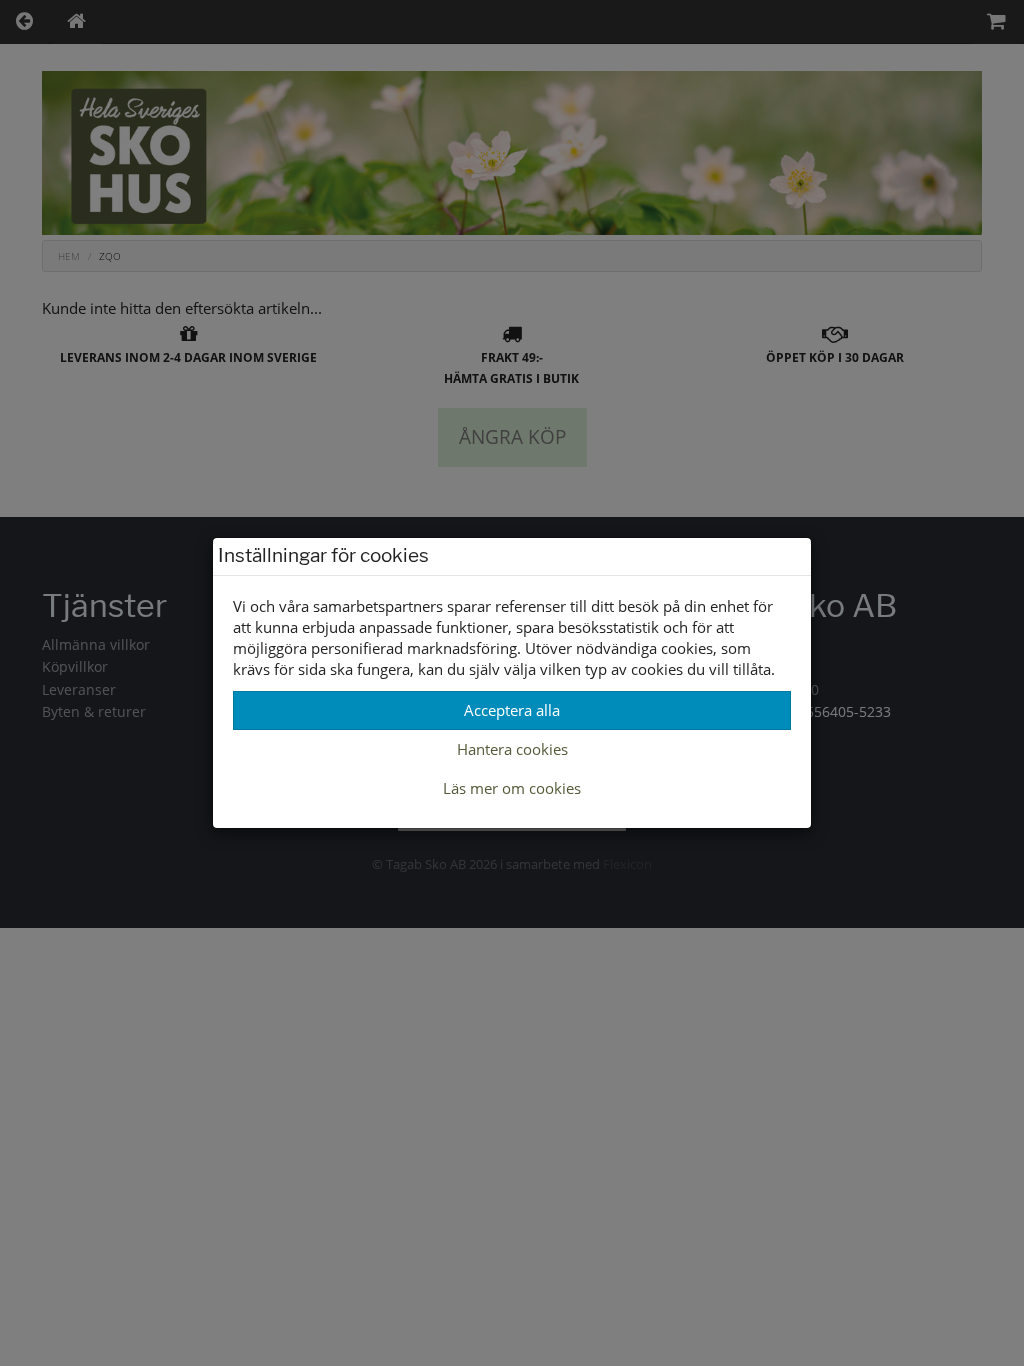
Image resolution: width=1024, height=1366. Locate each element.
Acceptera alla (512, 710)
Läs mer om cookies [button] (512, 788)
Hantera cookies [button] (512, 749)
